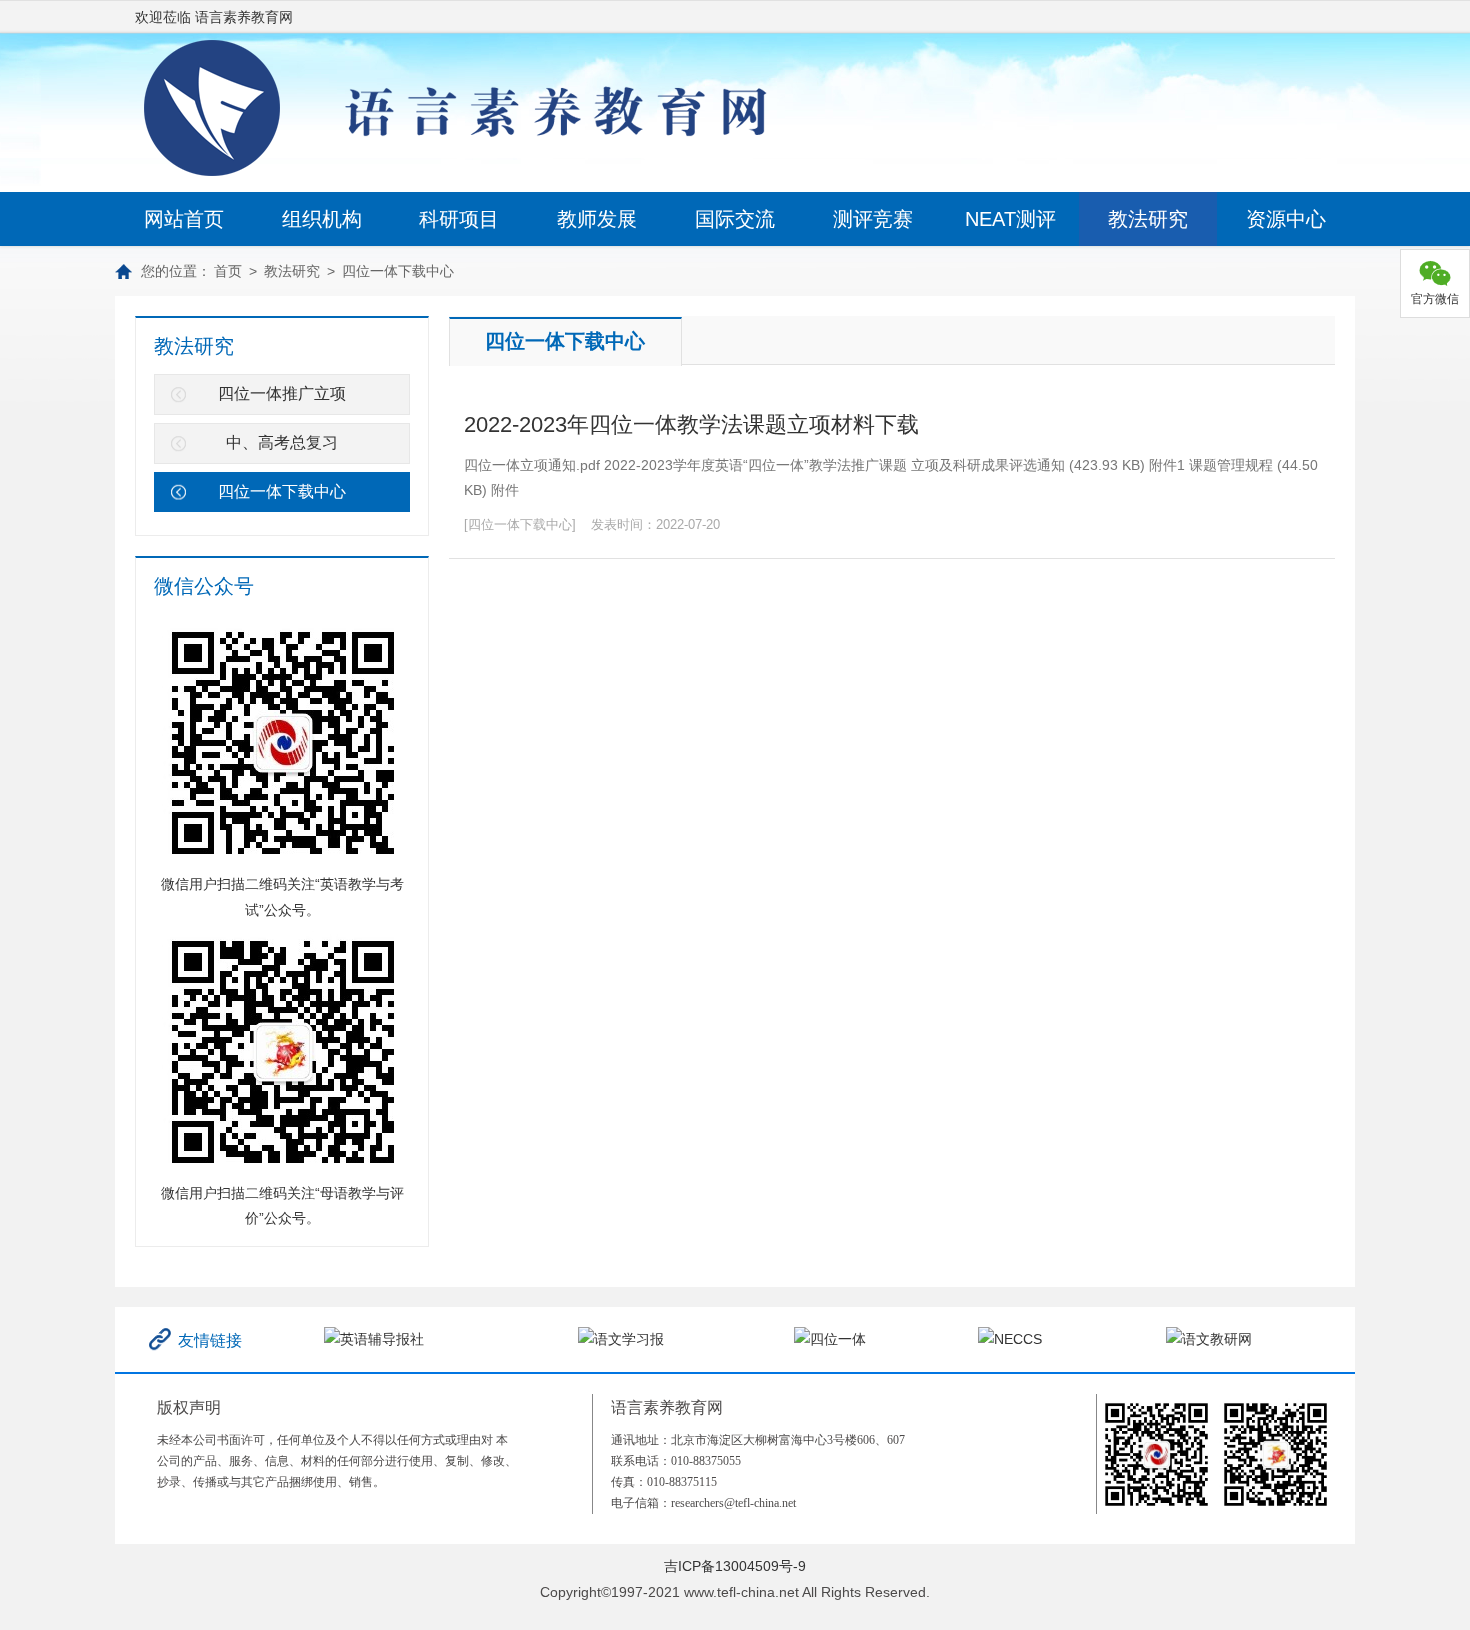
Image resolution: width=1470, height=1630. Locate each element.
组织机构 (322, 219)
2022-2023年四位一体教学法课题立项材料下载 (691, 424)
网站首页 (184, 219)
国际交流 (735, 219)
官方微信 (1435, 299)
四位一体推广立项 (282, 393)
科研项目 (459, 219)
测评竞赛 (873, 219)
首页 (228, 271)
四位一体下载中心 (398, 271)
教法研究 (1148, 219)
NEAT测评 (1010, 219)
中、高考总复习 (282, 442)
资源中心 (1286, 219)
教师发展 (597, 219)
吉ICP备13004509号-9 (735, 1566)
